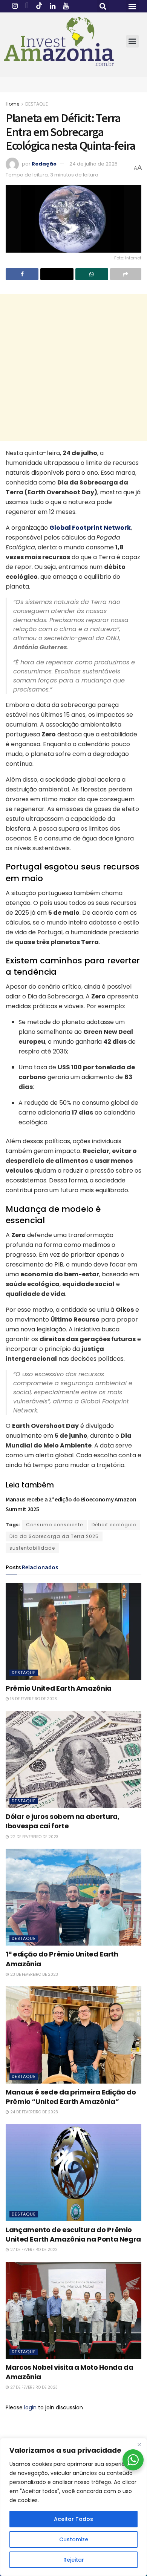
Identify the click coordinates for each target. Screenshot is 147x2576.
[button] (103, 6)
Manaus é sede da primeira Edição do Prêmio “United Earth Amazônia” (71, 2097)
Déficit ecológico (114, 1525)
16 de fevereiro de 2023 (33, 1699)
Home (12, 104)
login (30, 2407)
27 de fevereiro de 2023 (33, 2250)
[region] (73, 2507)
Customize (74, 2539)
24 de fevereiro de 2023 (34, 2112)
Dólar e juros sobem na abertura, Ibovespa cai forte (62, 1821)
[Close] (139, 2444)
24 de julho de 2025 (93, 164)
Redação (44, 164)
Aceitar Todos (73, 2519)
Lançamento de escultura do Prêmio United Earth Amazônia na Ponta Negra (73, 2234)
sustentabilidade (32, 1548)
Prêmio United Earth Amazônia (59, 1688)
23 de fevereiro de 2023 (34, 1974)
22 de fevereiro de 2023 (34, 1837)
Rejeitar (74, 2560)
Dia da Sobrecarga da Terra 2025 (54, 1536)
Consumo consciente (54, 1525)
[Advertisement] (73, 367)
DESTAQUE (37, 104)
